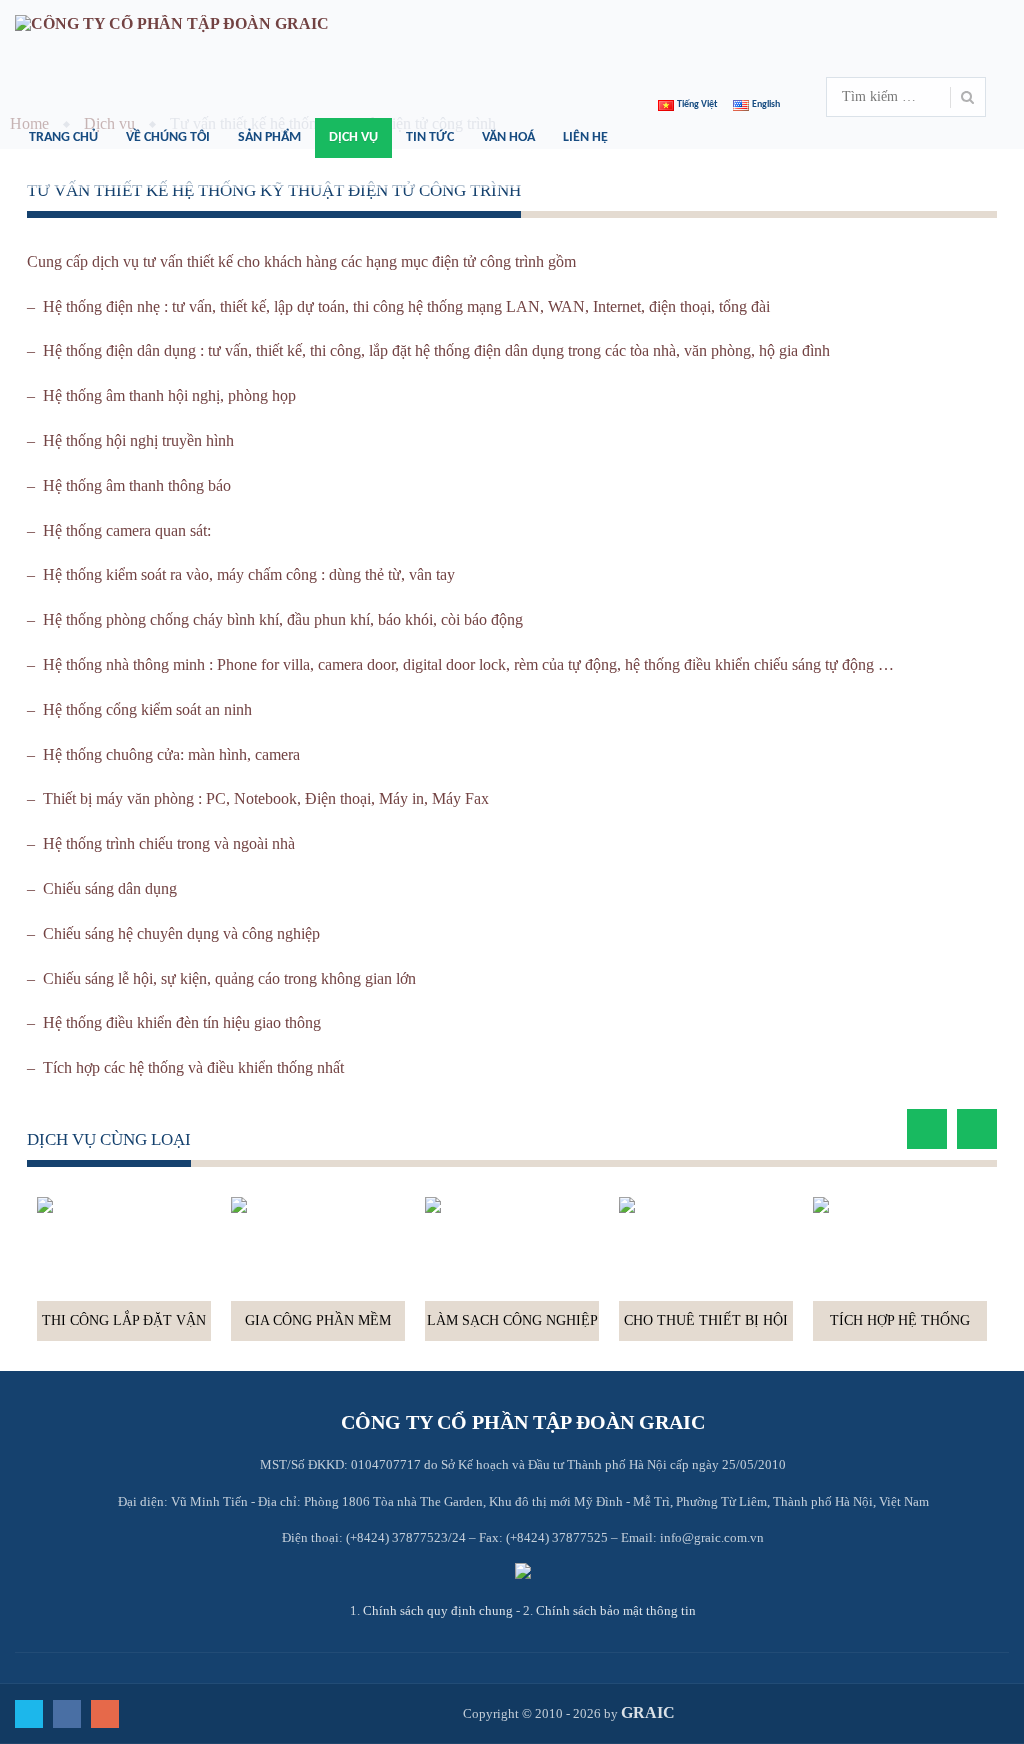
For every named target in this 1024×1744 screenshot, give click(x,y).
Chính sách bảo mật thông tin (616, 1610)
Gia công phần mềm (318, 1320)
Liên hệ (585, 137)
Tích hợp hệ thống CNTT (900, 1327)
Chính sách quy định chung (438, 1610)
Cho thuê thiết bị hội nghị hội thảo (706, 1327)
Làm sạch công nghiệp (512, 1320)
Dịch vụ (353, 137)
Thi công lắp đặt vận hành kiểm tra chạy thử (124, 1327)
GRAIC (648, 1712)
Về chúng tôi (168, 137)
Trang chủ (63, 137)
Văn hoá (508, 137)
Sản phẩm (269, 137)
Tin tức (430, 137)
